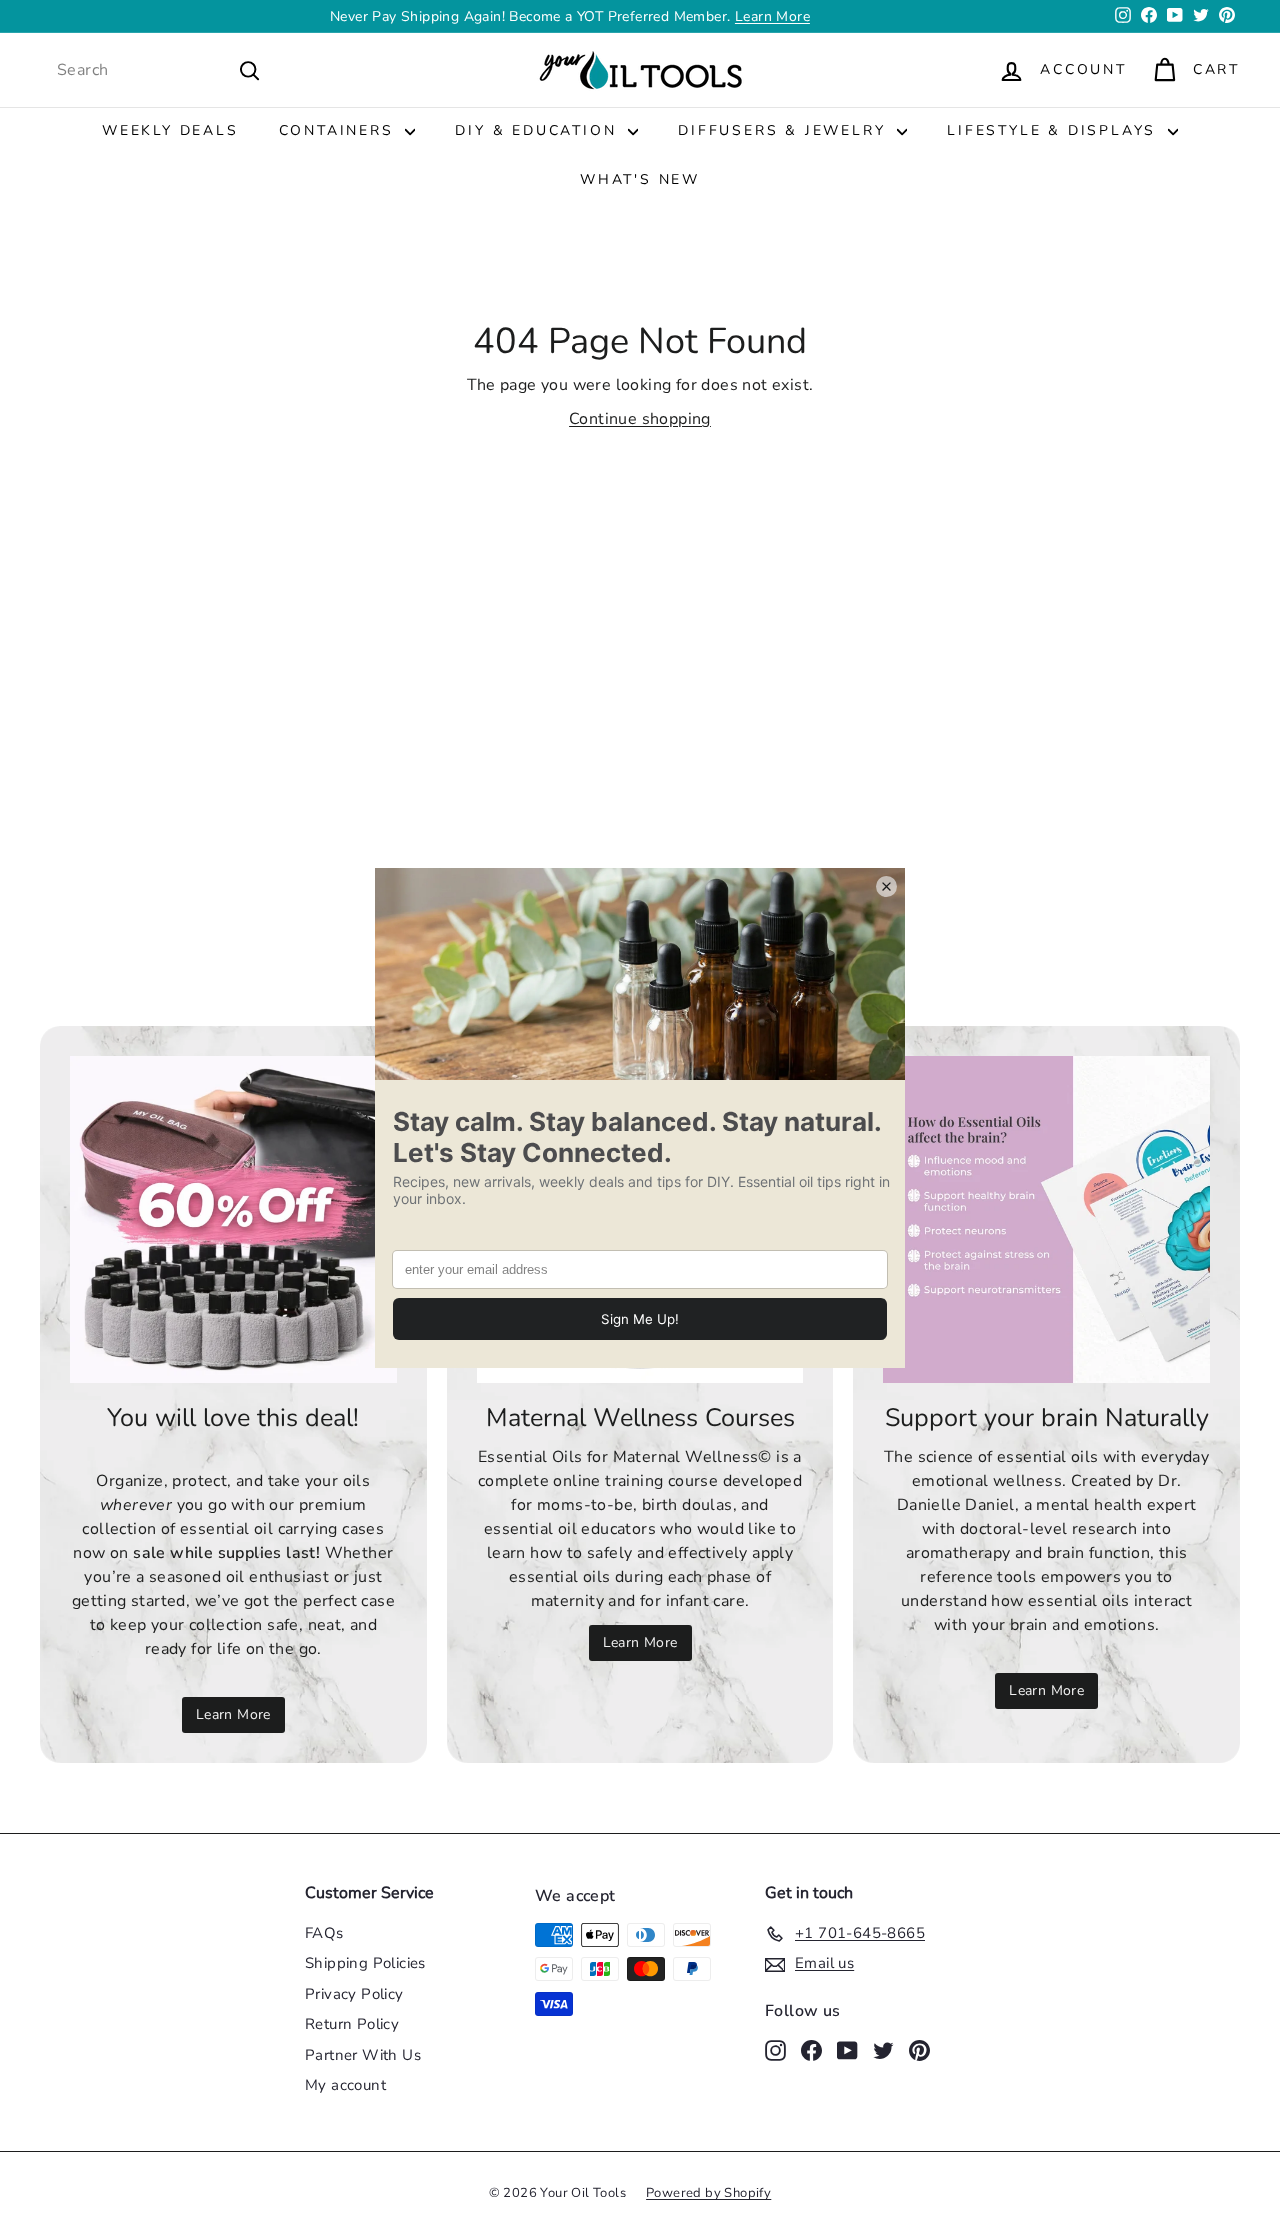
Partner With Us (363, 2055)
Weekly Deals (170, 130)
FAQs (324, 1933)
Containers (340, 130)
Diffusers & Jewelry (785, 130)
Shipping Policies (365, 1963)
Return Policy (352, 2024)
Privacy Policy (354, 1994)
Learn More (233, 1714)
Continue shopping (640, 419)
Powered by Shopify (708, 2193)
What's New (640, 179)
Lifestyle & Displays (1055, 130)
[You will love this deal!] (233, 1219)
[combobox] (159, 70)
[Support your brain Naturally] (1046, 1219)
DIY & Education (539, 130)
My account (345, 2085)
